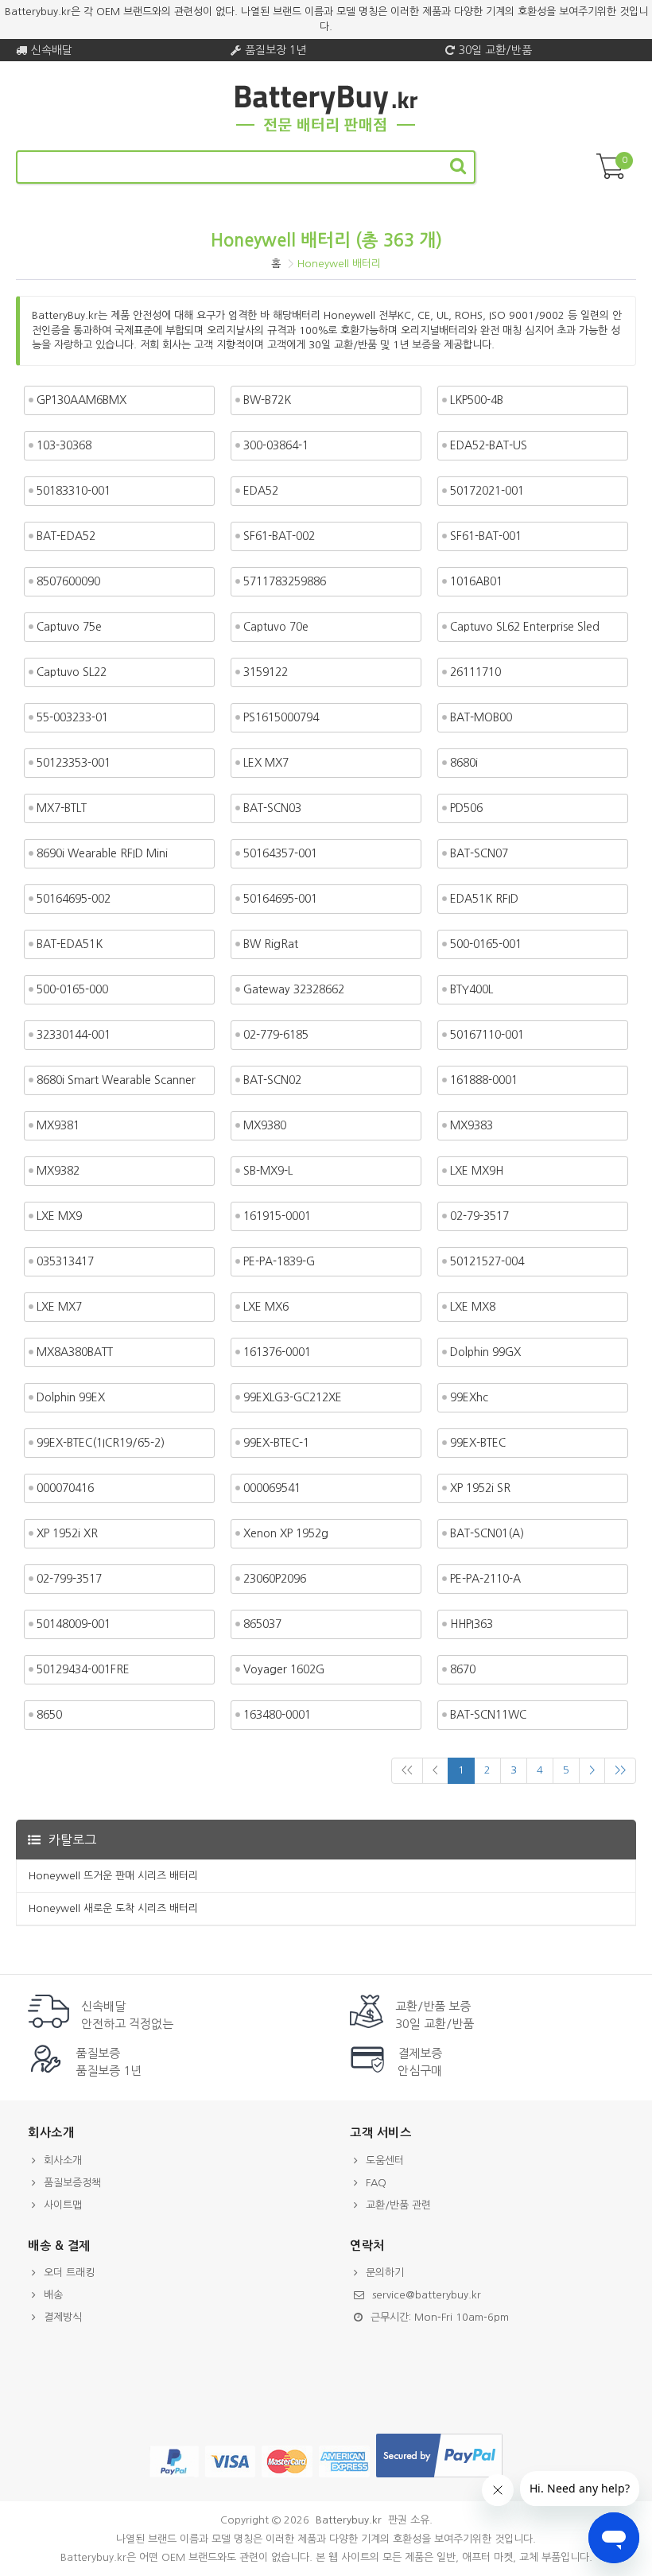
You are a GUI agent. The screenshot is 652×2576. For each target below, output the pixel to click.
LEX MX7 (266, 763)
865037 (262, 1624)
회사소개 (63, 2160)
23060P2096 (275, 1579)
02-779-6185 (276, 1035)
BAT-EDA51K (70, 944)
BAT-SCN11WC (488, 1715)
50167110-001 (487, 1035)
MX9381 (58, 1125)
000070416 (65, 1488)
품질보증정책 (72, 2183)
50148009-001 (74, 1624)
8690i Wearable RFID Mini (102, 853)
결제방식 (63, 2317)
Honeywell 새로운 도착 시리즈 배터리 (113, 1908)
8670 (463, 1669)
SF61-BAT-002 (279, 536)
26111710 (475, 672)
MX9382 (58, 1171)
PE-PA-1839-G (279, 1261)
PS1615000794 (281, 717)
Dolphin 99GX (485, 1352)
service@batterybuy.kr (427, 2295)
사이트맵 (63, 2205)
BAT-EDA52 (66, 536)
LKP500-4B (477, 400)
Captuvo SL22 (72, 672)
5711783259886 (285, 581)
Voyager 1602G (284, 1669)
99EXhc (469, 1397)
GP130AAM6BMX (81, 400)
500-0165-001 (486, 944)
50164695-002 (74, 899)
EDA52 (261, 491)
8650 (49, 1715)
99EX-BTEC (478, 1443)
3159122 (266, 672)
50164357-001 (280, 853)
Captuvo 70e (276, 627)
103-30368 (64, 445)
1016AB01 (476, 581)
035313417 (65, 1261)
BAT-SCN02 (272, 1080)
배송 (53, 2295)
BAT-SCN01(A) (487, 1533)
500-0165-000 (72, 989)
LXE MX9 (59, 1216)
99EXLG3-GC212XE (293, 1397)
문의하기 (385, 2273)
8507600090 (68, 581)
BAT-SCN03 (272, 808)
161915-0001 (277, 1216)
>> (620, 1770)
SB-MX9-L (268, 1171)
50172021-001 (487, 491)
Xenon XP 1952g (286, 1533)
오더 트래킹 (69, 2273)
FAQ (376, 2183)
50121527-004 (487, 1261)
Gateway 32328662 (294, 989)
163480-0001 (277, 1715)
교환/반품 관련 (398, 2205)
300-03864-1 (276, 445)
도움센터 (385, 2160)
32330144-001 (74, 1035)
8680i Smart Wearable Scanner (116, 1080)
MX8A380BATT (75, 1352)
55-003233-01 (72, 717)
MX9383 (472, 1125)
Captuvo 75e (69, 627)
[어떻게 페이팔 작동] (439, 2478)
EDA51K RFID (484, 899)
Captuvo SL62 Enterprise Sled (525, 627)
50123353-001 (74, 763)
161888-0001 (484, 1080)
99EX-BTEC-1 (276, 1443)
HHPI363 (472, 1624)
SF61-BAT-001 (486, 536)
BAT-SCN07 (479, 853)
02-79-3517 (479, 1216)
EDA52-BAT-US (489, 445)
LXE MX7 (59, 1307)
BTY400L (472, 989)
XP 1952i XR (67, 1533)
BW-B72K (267, 400)
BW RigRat (271, 944)
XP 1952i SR (480, 1488)
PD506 (466, 808)
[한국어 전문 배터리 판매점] (326, 129)
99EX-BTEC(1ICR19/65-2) (101, 1443)
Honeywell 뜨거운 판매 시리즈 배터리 (113, 1876)
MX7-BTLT (62, 808)
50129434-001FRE (83, 1669)
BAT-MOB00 (481, 717)
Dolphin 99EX (71, 1397)
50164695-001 (280, 899)
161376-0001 (277, 1352)
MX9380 (265, 1125)
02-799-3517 (69, 1579)
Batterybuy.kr (349, 2520)
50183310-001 (74, 491)
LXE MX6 (266, 1307)
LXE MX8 (473, 1307)
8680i (464, 763)
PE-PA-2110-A (485, 1579)
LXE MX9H (477, 1171)
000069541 (272, 1488)
